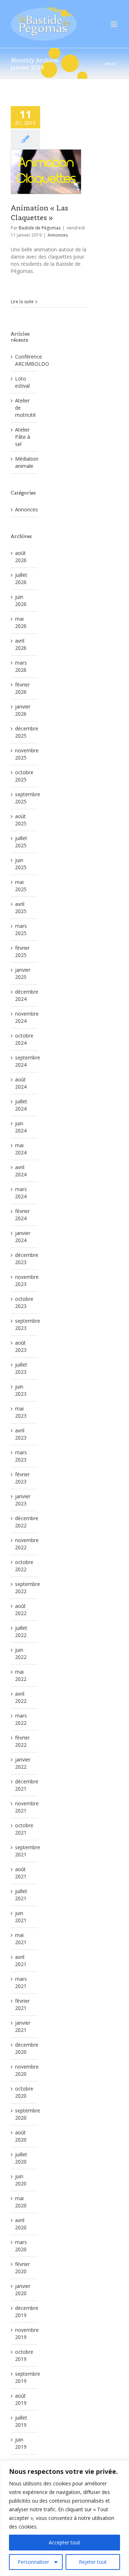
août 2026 (21, 557)
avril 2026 (21, 644)
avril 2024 (21, 1171)
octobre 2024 (24, 1039)
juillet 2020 (21, 2158)
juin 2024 (21, 1127)
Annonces (58, 235)
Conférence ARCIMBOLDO (32, 360)
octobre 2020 (24, 2092)
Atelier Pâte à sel (23, 437)
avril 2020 (21, 2224)
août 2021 (21, 1873)
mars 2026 (21, 666)
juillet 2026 (21, 578)
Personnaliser (33, 2562)
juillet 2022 (21, 1631)
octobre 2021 (24, 1829)
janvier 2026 (23, 710)
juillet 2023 (21, 1368)
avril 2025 (21, 908)
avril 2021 (21, 1961)
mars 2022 (21, 1719)
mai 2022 (21, 1675)
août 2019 (21, 2399)
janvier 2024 (23, 1237)
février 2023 (22, 1478)
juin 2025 (21, 864)
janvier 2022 (23, 1763)
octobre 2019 (24, 2355)
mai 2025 (21, 886)
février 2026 (22, 688)
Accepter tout (64, 2542)
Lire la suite (22, 302)
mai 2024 (21, 1149)
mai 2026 (21, 622)
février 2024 (22, 1215)
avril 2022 (21, 1697)
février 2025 (22, 951)
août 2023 (21, 1346)
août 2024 (21, 1083)
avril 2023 (21, 1434)
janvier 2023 (23, 1500)
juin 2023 (21, 1390)
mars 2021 (21, 1982)
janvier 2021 (23, 2026)
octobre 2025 (24, 776)
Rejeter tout (93, 2562)
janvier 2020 (23, 2290)
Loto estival (22, 382)
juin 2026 (21, 600)
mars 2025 (21, 929)
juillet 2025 (21, 842)
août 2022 (21, 1610)
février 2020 (22, 2268)
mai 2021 (21, 1939)
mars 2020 (21, 2246)
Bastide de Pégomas (40, 228)
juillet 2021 (21, 1895)
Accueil (111, 64)
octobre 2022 (24, 1566)
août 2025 (21, 820)
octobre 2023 (24, 1302)
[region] (64, 2518)
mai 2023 (21, 1412)
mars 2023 (21, 1456)
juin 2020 (21, 2180)
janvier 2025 (23, 973)
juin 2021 (21, 1917)
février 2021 (22, 2004)
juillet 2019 (21, 2421)
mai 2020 (21, 2202)
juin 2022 (21, 1653)
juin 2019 (21, 2443)
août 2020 (21, 2136)
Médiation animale (27, 462)
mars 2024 (21, 1193)
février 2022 (22, 1741)
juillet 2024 (21, 1105)
